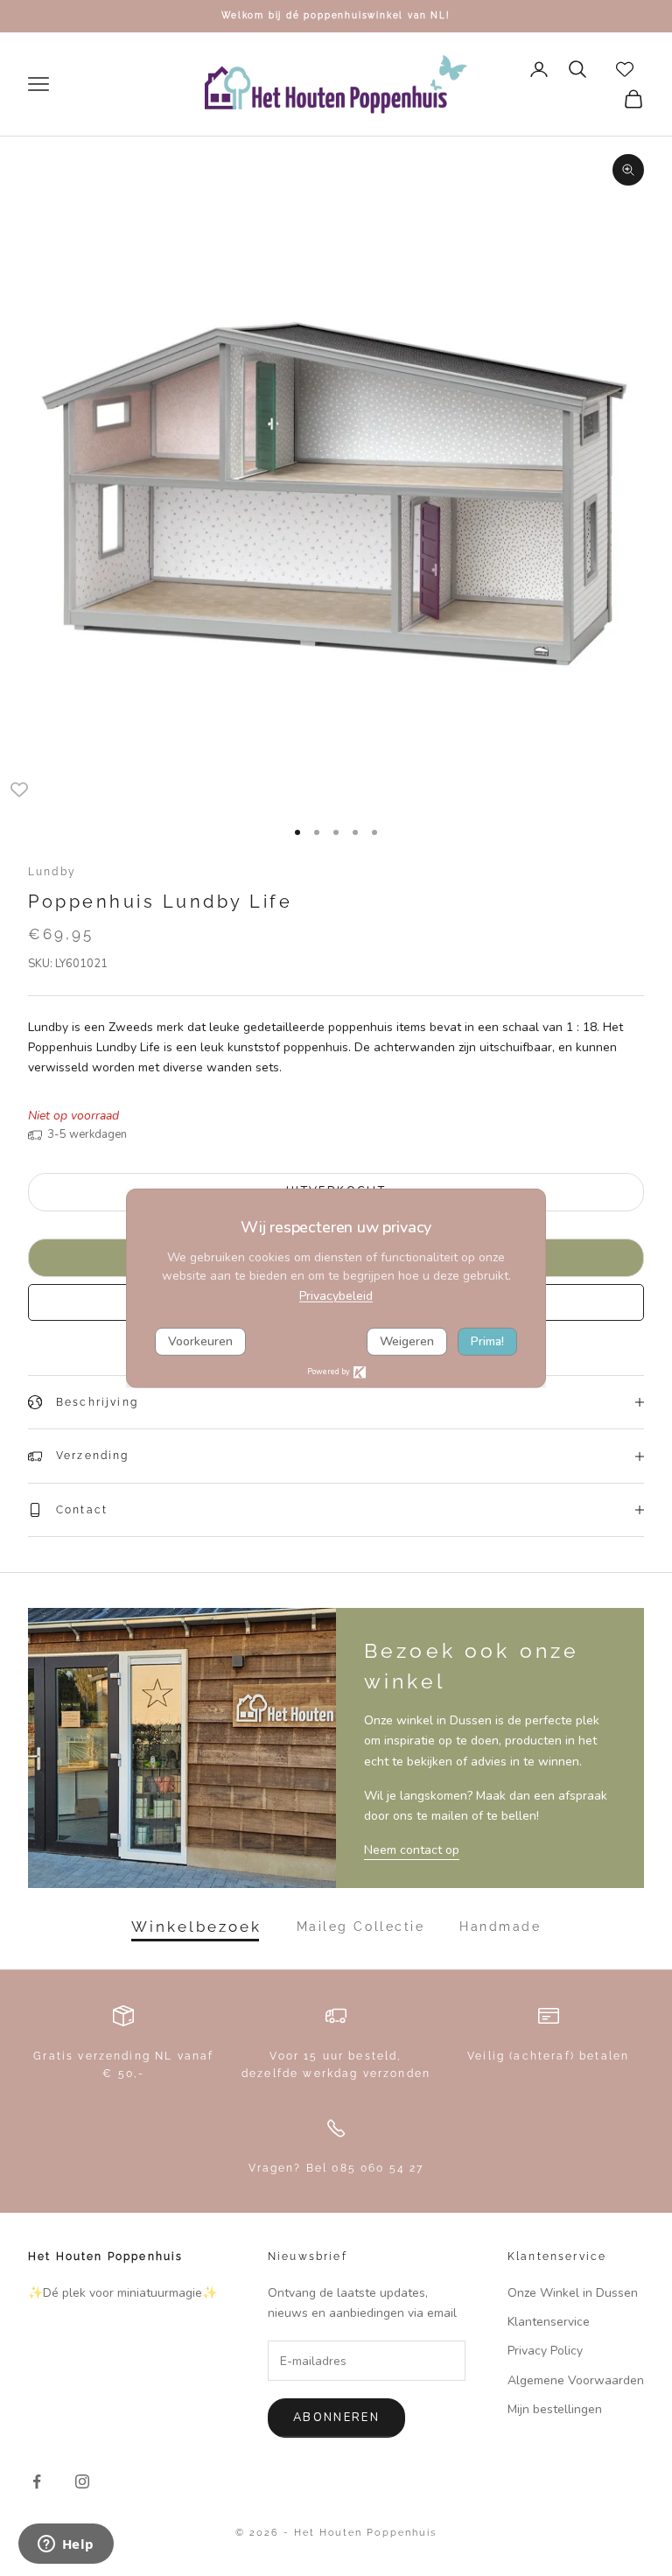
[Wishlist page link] (625, 69)
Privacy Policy (545, 2351)
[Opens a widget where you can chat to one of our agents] (66, 2545)
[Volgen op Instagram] (82, 2481)
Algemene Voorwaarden (576, 2380)
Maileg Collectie (360, 1927)
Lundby (52, 872)
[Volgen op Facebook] (37, 2481)
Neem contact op (412, 1850)
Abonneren (336, 2418)
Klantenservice (549, 2322)
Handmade (500, 1927)
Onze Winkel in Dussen (573, 2293)
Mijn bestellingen (555, 2409)
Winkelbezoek (196, 1927)
